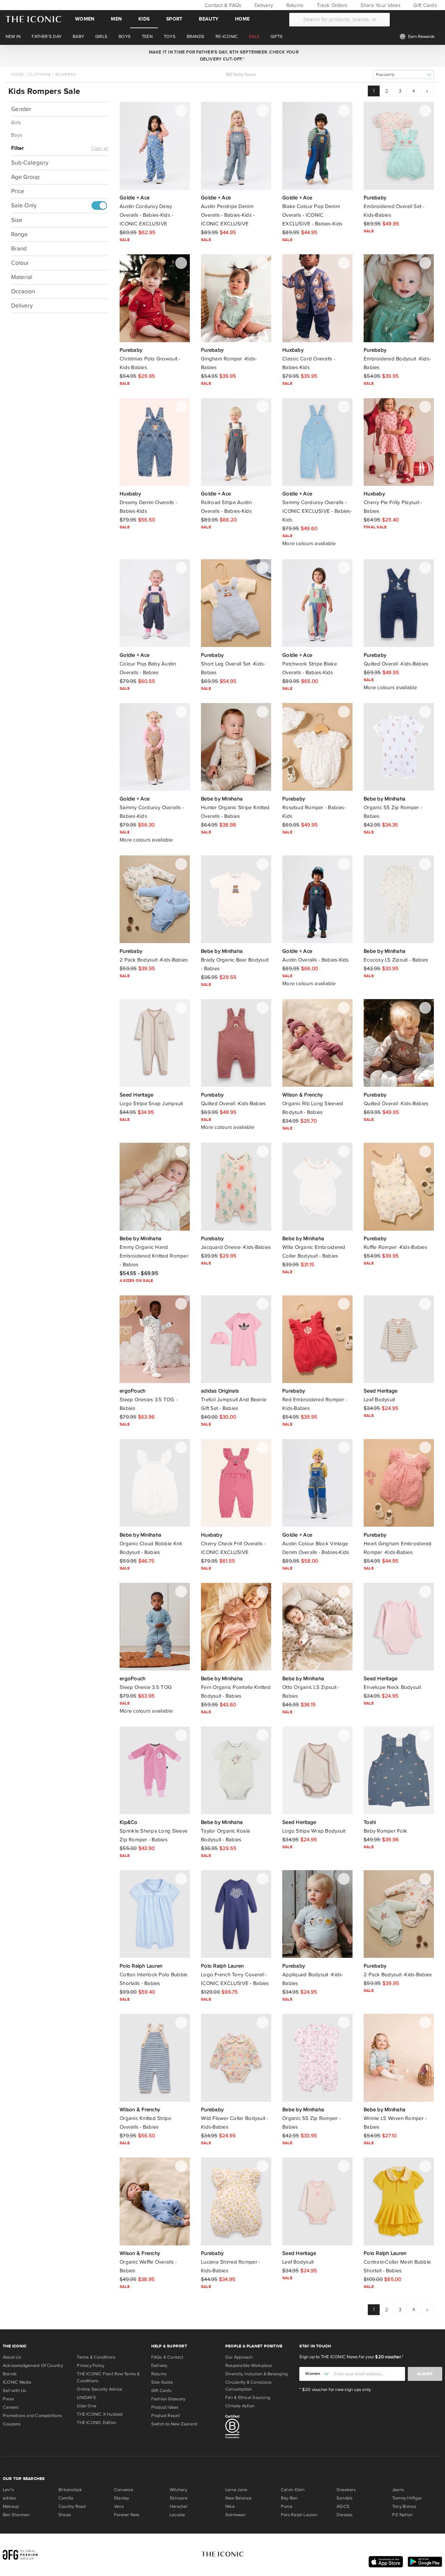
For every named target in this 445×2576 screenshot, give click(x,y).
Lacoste (177, 2515)
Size (17, 220)
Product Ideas (165, 2407)
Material (22, 277)
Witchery (178, 2490)
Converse (124, 2490)
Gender (21, 109)
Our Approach (239, 2357)
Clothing (40, 74)
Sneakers (346, 2490)
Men (116, 19)
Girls (16, 123)
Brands (10, 2374)
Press (8, 2399)
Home (242, 19)
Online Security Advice (99, 2389)
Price (18, 191)
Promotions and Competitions (32, 2416)
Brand (19, 249)
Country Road (72, 2506)
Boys (17, 135)
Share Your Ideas (379, 5)
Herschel (179, 2506)
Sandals (345, 2498)
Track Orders (331, 5)
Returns (294, 5)
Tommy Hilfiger (407, 2498)
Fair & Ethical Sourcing (248, 2398)
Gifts (277, 37)
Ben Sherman (16, 2515)
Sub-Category (30, 163)
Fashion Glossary (168, 2399)
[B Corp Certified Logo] (260, 2428)
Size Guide (162, 2382)
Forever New (127, 2515)
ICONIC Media (17, 2382)
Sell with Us (15, 2391)
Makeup (11, 2506)
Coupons (12, 2424)
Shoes (65, 2515)
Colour (20, 263)
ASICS (343, 2506)
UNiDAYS (86, 2398)
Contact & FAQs (222, 5)
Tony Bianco (404, 2506)
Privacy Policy (91, 2366)
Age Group (25, 177)
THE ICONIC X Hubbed (100, 2414)
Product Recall (166, 2416)
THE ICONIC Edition (97, 2423)
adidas (9, 2498)
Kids (144, 19)
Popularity (385, 75)
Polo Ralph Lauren (299, 2515)
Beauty (209, 19)
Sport (174, 19)
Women (85, 19)
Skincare (179, 2498)
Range (19, 235)
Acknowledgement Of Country (33, 2366)
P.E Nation (402, 2515)
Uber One (87, 2406)
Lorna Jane (236, 2490)
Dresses (345, 2515)
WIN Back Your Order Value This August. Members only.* (222, 56)
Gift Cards (424, 5)
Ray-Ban (289, 2498)
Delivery (263, 5)
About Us (12, 2357)
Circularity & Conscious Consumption (248, 2386)
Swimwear (236, 2515)
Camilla (66, 2498)
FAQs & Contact (167, 2357)
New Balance (238, 2498)
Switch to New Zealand (174, 2424)
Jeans (398, 2490)
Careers (11, 2407)
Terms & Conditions (96, 2357)
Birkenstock (70, 2490)
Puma (287, 2506)
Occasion (23, 292)
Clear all (100, 149)
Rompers (66, 74)
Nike (230, 2506)
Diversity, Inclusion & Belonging (256, 2374)
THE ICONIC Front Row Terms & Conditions (108, 2377)
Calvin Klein (293, 2490)
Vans (119, 2506)
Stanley (122, 2498)
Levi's (8, 2490)
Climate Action (240, 2406)
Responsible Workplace (249, 2366)
